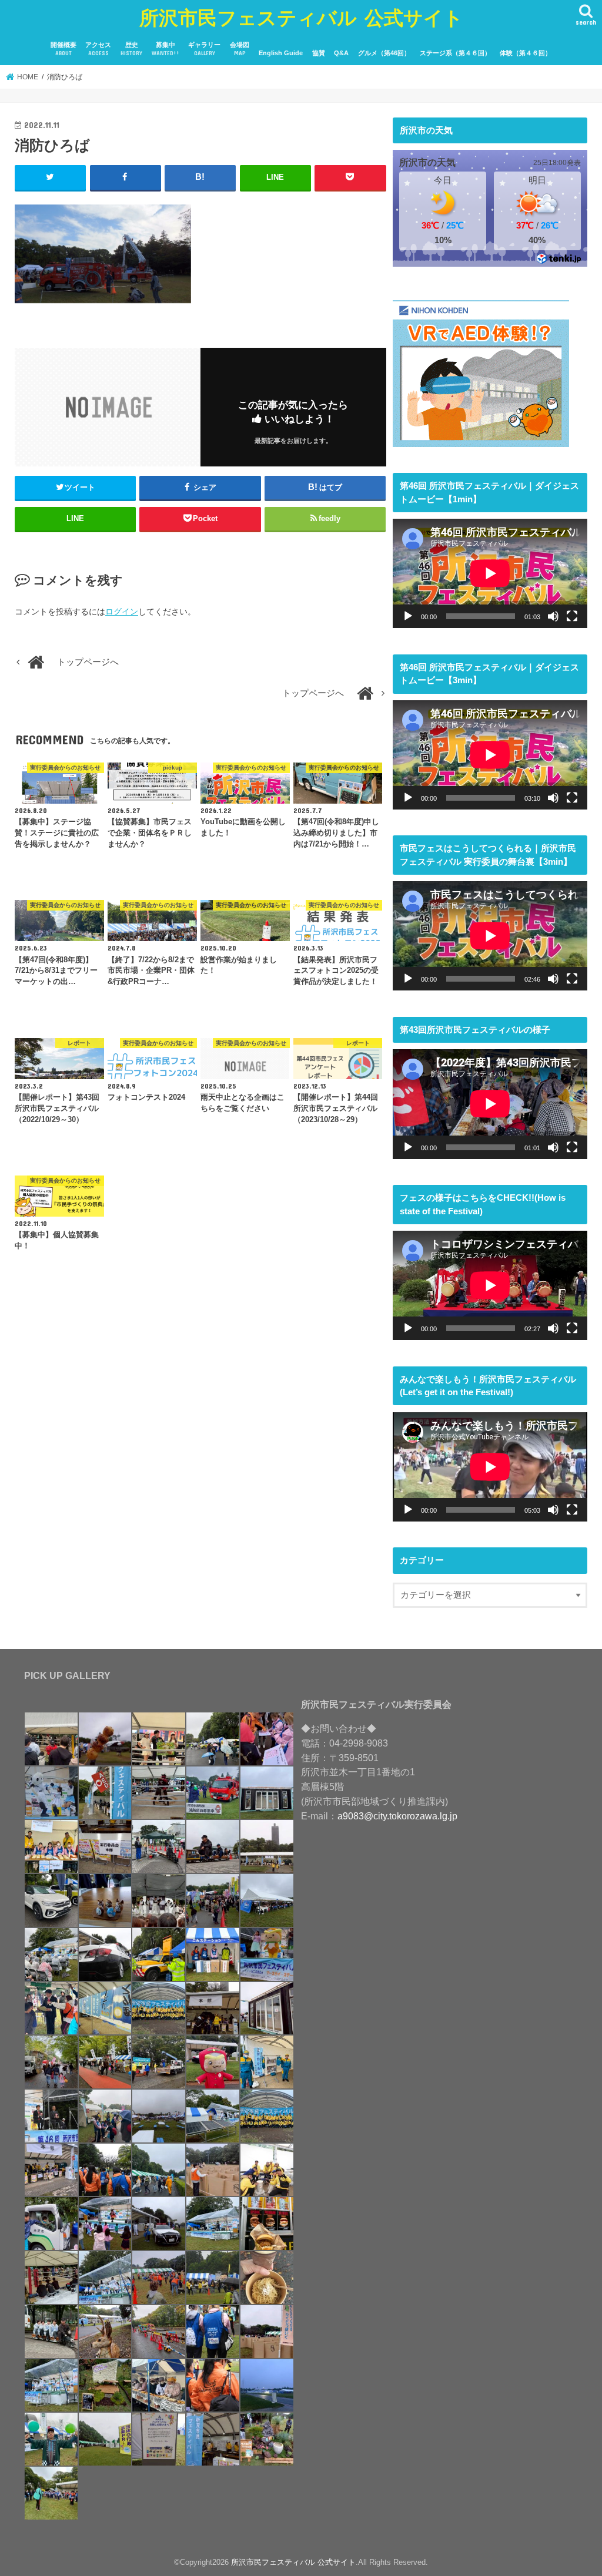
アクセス (98, 49)
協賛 (319, 53)
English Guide (281, 53)
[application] (490, 573)
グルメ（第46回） (384, 53)
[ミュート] (553, 616)
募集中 (165, 49)
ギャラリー (204, 49)
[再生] (408, 616)
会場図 (240, 49)
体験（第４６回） (526, 53)
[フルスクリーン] (572, 616)
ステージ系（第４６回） (455, 53)
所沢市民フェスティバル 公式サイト (301, 17)
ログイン (122, 612)
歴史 (131, 49)
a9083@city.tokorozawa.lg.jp (397, 1816)
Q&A (341, 53)
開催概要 (63, 49)
